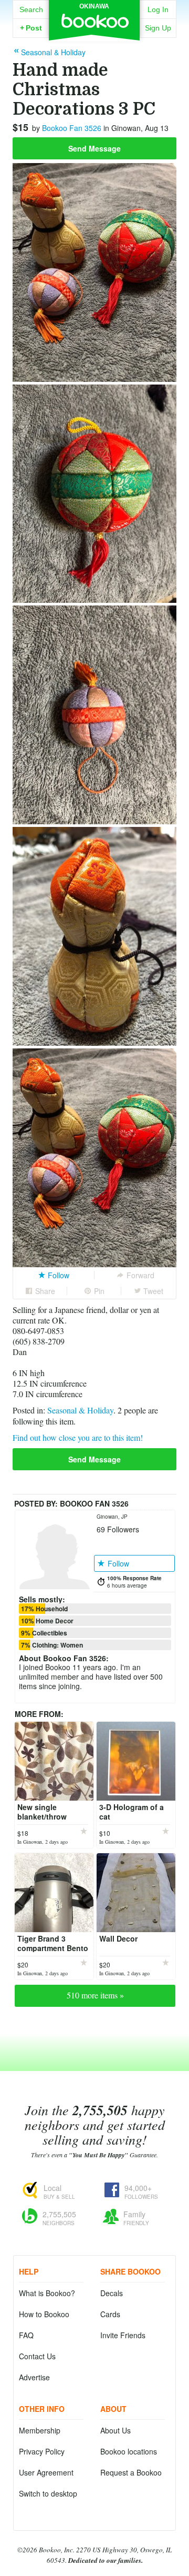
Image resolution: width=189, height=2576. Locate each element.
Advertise (34, 2377)
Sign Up (158, 28)
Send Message (94, 148)
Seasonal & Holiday (80, 1410)
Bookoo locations (129, 2451)
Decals (112, 2293)
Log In (158, 9)
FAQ (26, 2335)
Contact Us (37, 2356)
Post (31, 28)
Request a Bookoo (131, 2472)
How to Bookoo (44, 2314)
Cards (110, 2314)
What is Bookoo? (47, 2293)
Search (31, 9)
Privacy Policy (42, 2451)
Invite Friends (123, 2335)
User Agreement (46, 2472)
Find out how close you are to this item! (78, 1437)
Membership (40, 2430)
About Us (115, 2430)
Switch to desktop (48, 2493)
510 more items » (95, 1995)
